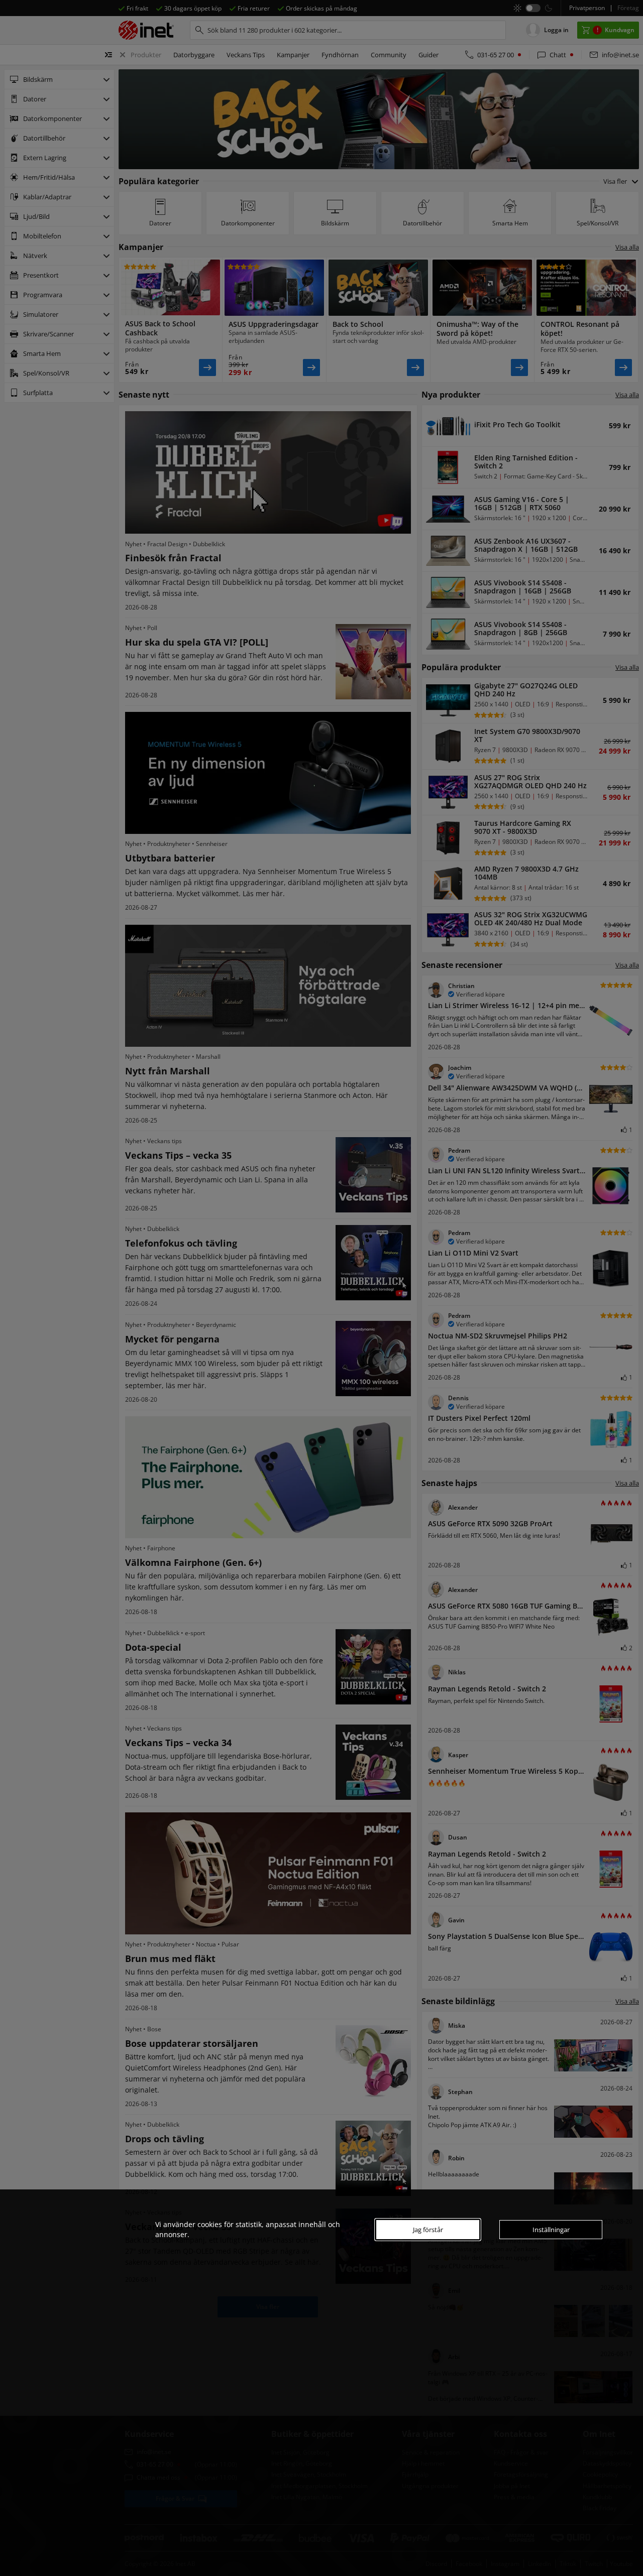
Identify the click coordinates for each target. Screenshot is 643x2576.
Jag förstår (428, 2230)
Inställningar (551, 2230)
